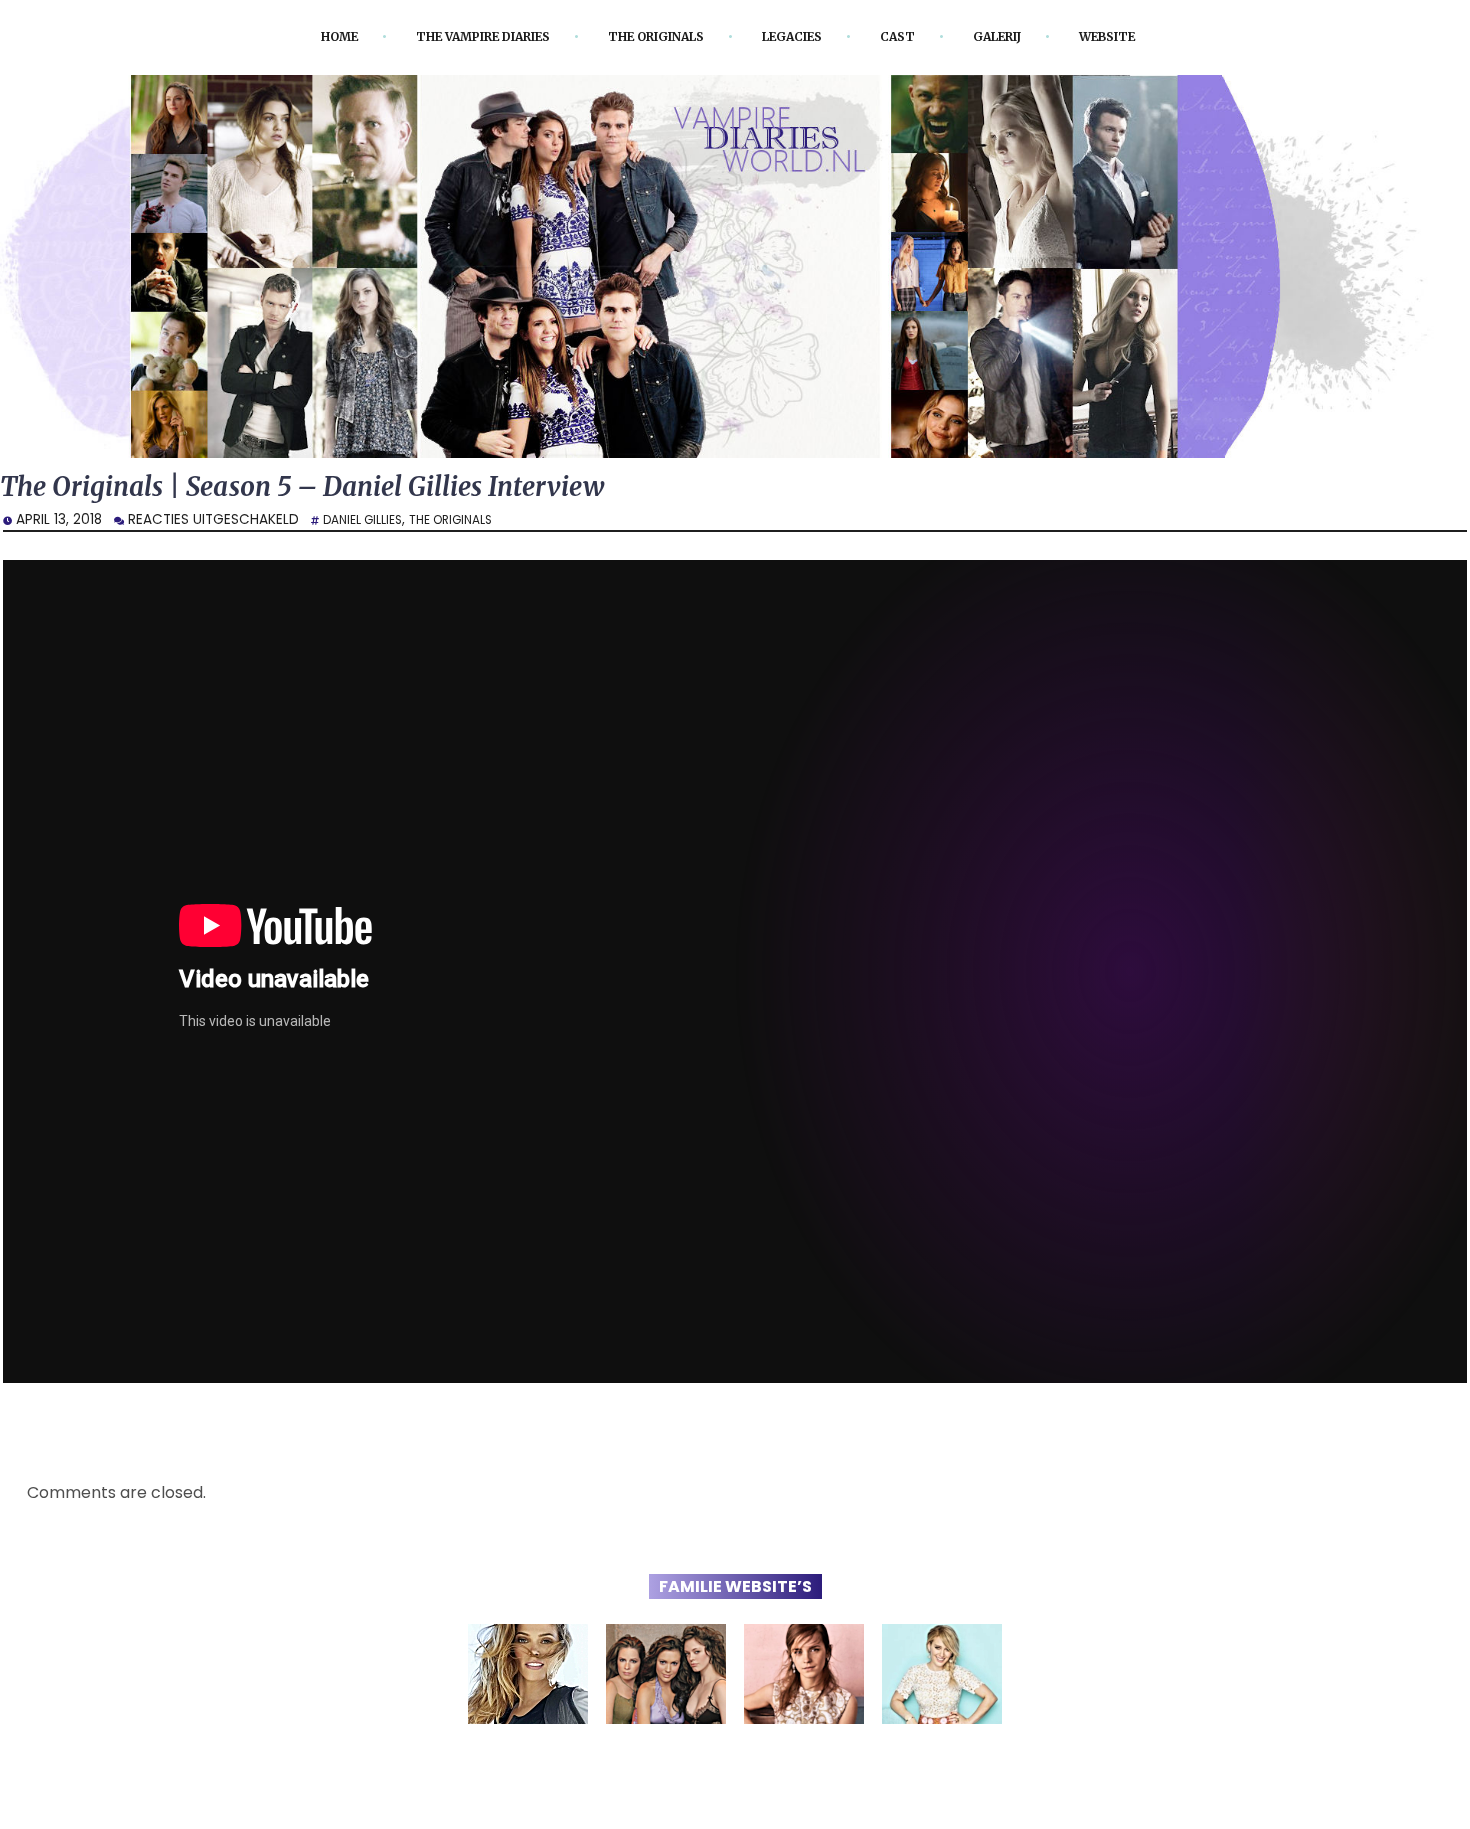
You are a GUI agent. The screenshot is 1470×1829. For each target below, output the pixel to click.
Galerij (1030, 36)
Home (292, 36)
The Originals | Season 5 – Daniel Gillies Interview (344, 489)
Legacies (808, 36)
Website (1152, 36)
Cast (922, 36)
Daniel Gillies (369, 524)
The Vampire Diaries (456, 36)
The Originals (655, 36)
